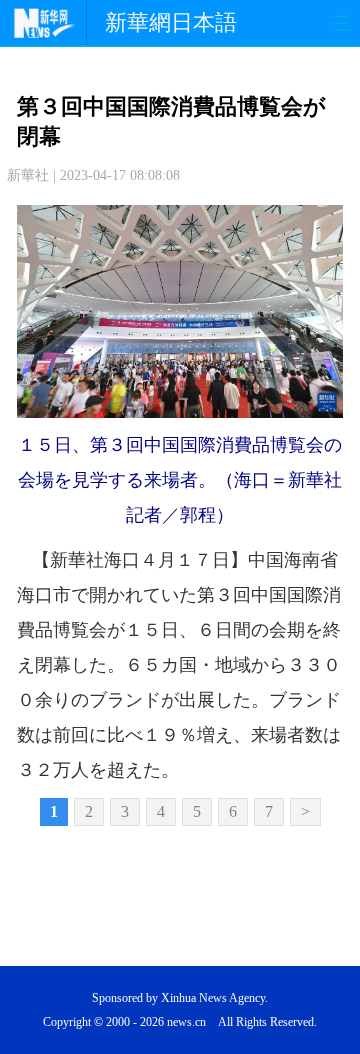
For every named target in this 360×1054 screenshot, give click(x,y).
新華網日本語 (171, 22)
